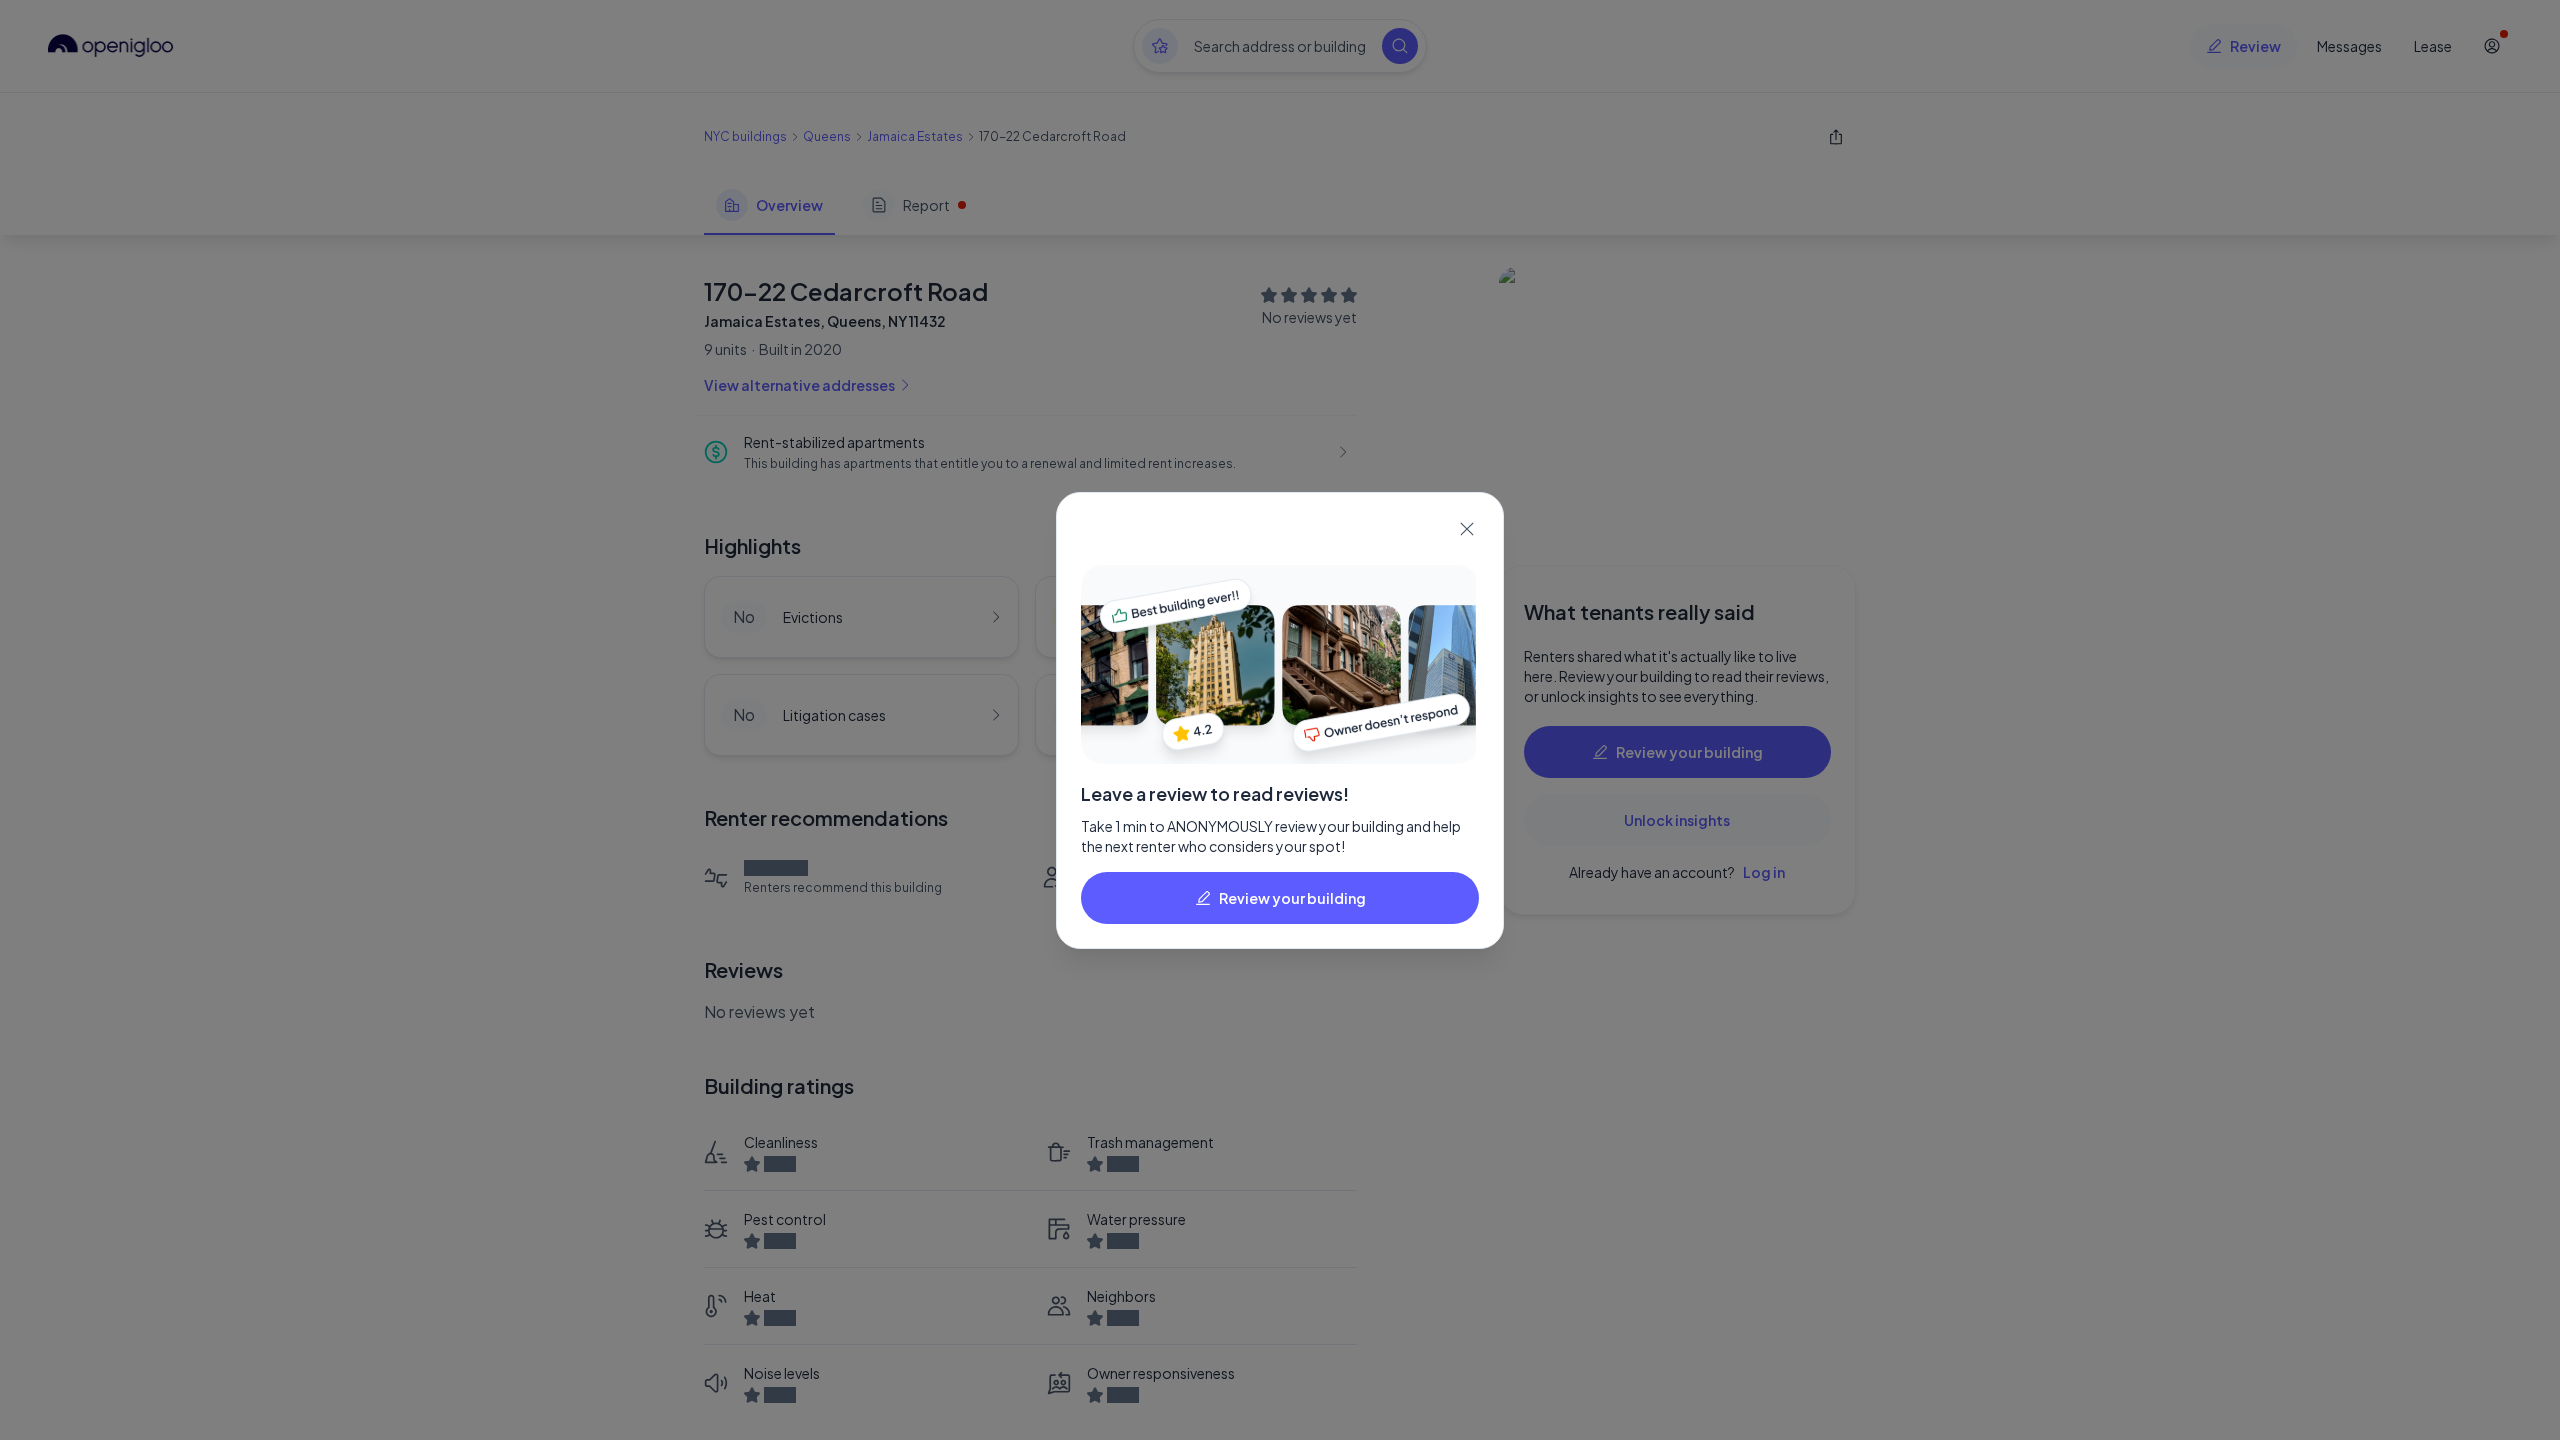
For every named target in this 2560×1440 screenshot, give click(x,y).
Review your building (1292, 898)
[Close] (1467, 529)
